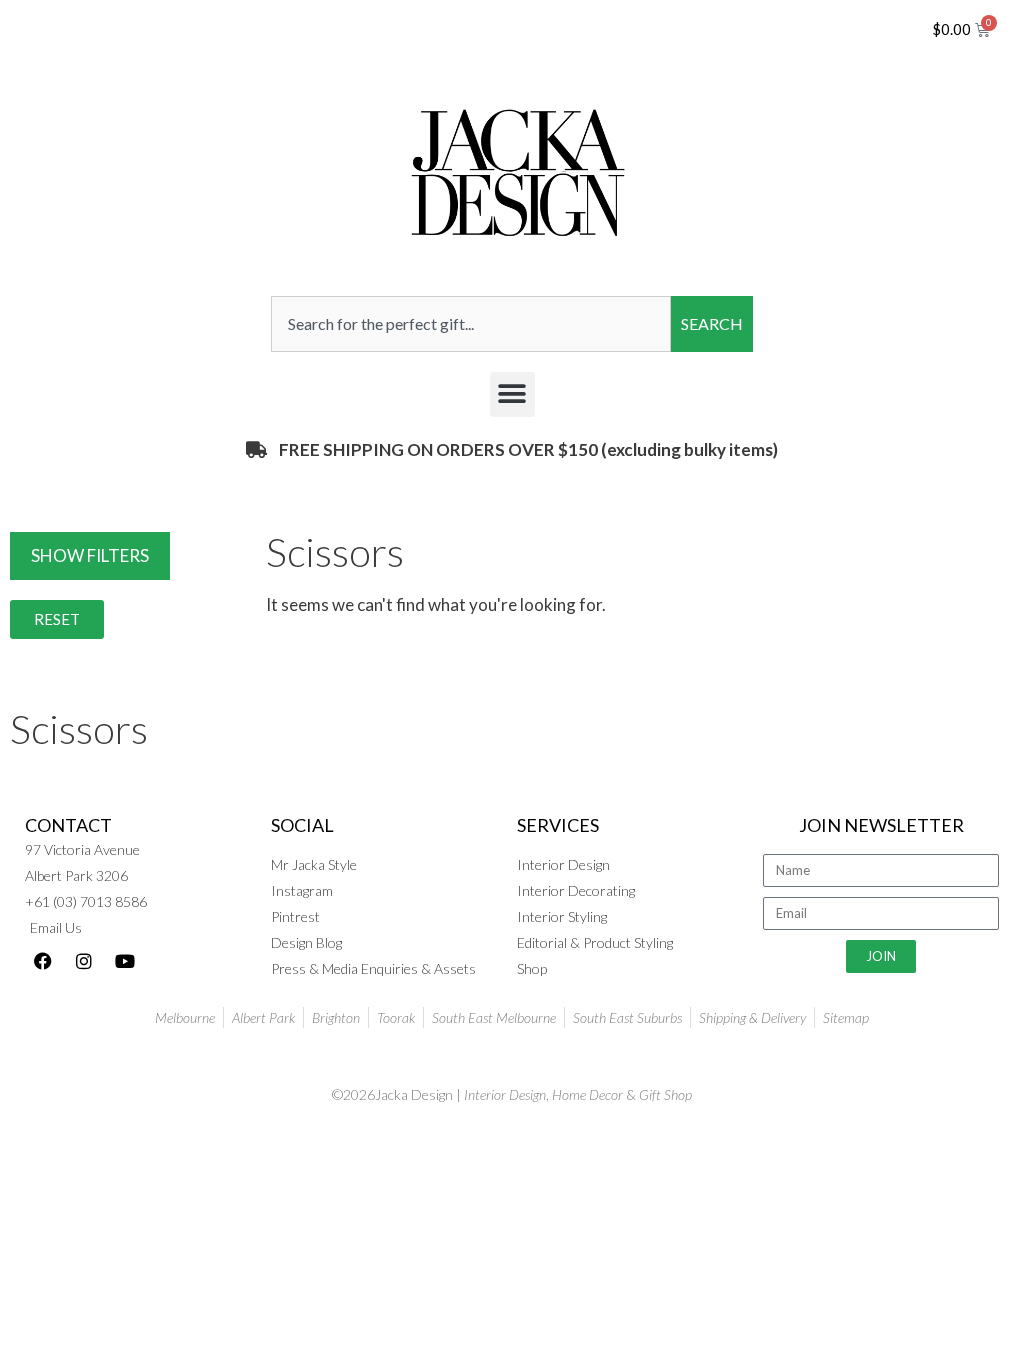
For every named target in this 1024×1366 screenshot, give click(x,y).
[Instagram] (84, 961)
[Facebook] (43, 961)
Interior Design (505, 1094)
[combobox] (471, 324)
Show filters (90, 555)
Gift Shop (665, 1094)
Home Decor (587, 1094)
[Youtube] (125, 961)
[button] (512, 394)
